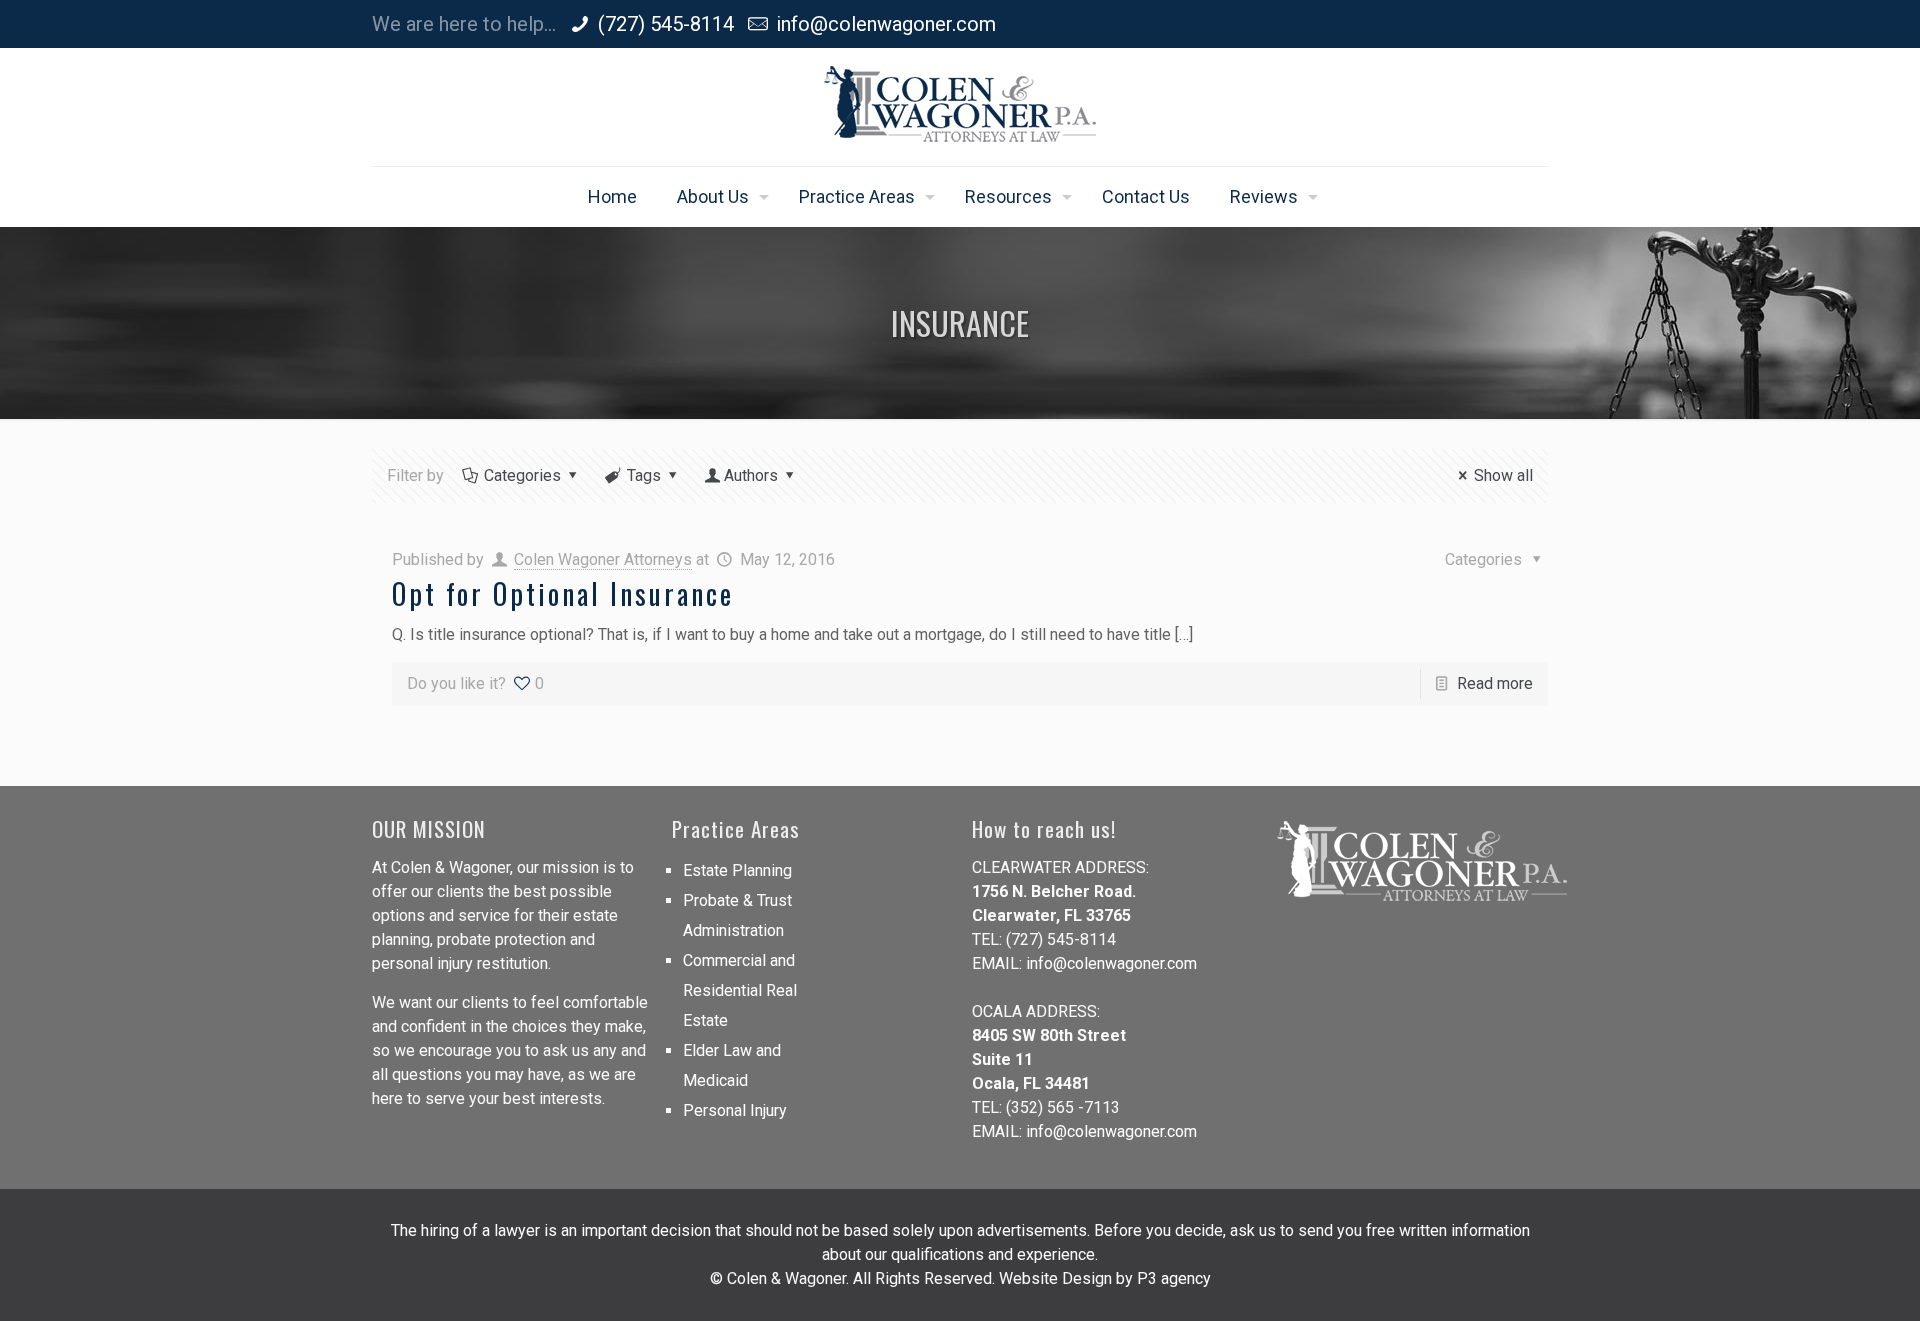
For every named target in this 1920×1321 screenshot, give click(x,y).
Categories (522, 475)
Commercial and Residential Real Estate (740, 990)
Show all (1503, 475)
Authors (751, 475)
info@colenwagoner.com (886, 24)
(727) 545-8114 (666, 24)
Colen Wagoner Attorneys (603, 559)
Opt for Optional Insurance (563, 593)
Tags (644, 475)
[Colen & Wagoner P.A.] (960, 107)
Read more (1495, 683)
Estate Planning (737, 870)
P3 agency (1174, 1278)
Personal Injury (735, 1110)
